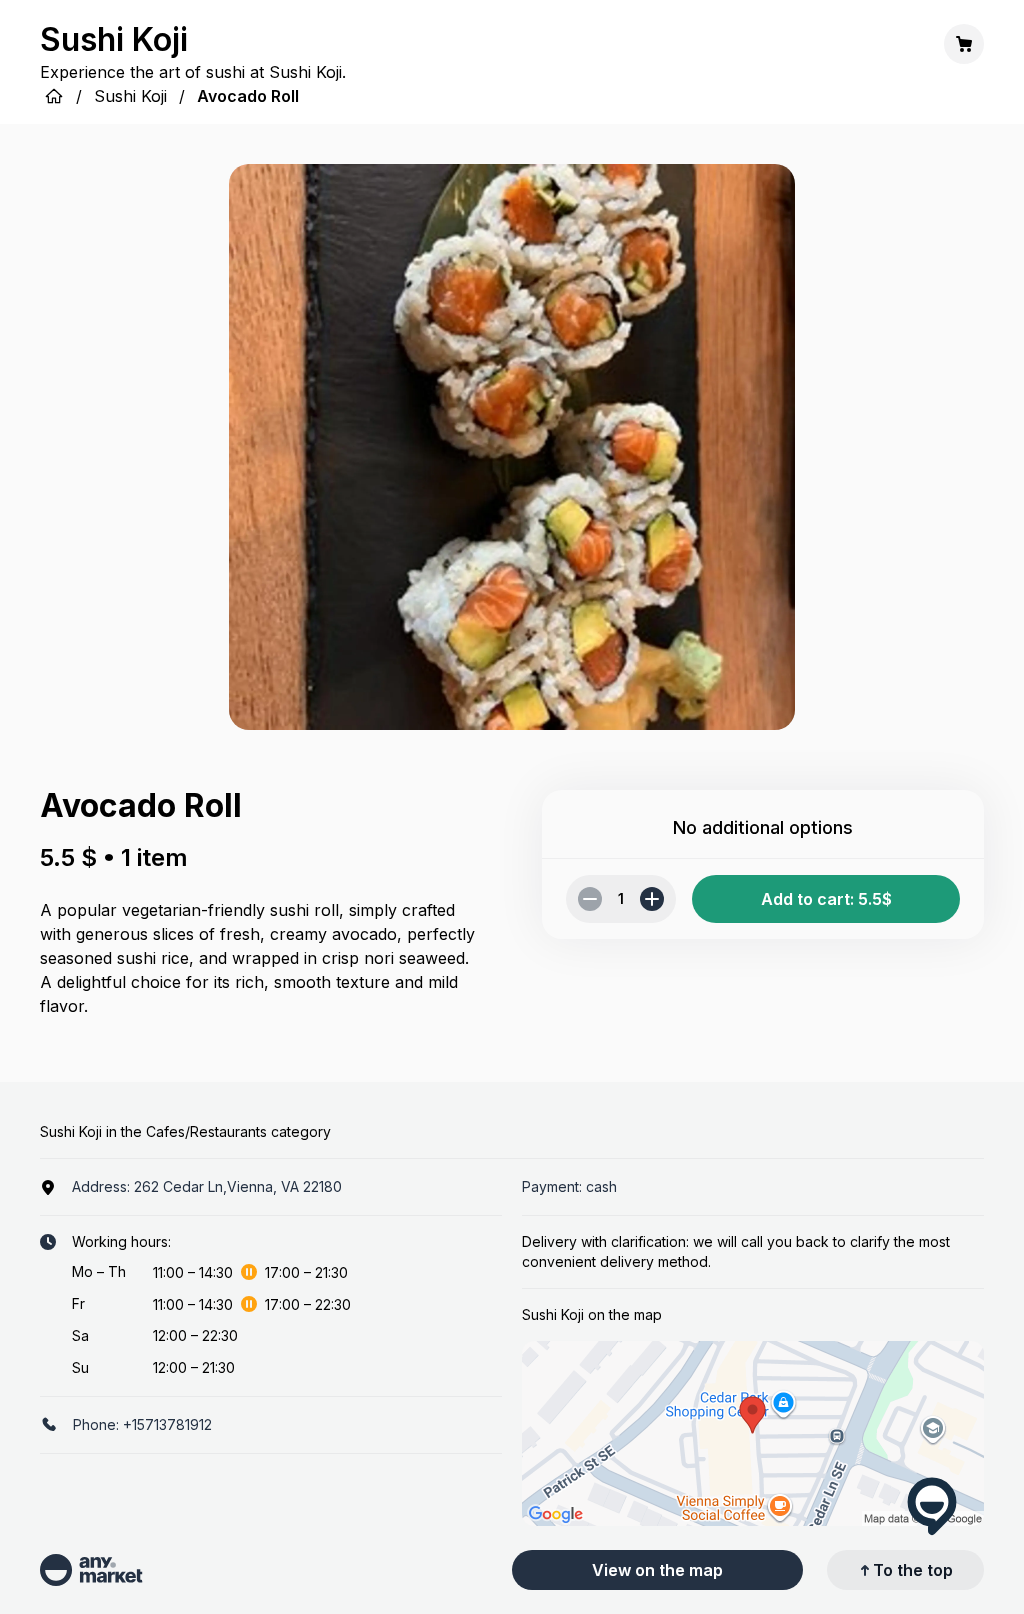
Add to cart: (826, 899)
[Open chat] (932, 1506)
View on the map (657, 1570)
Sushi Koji (130, 96)
